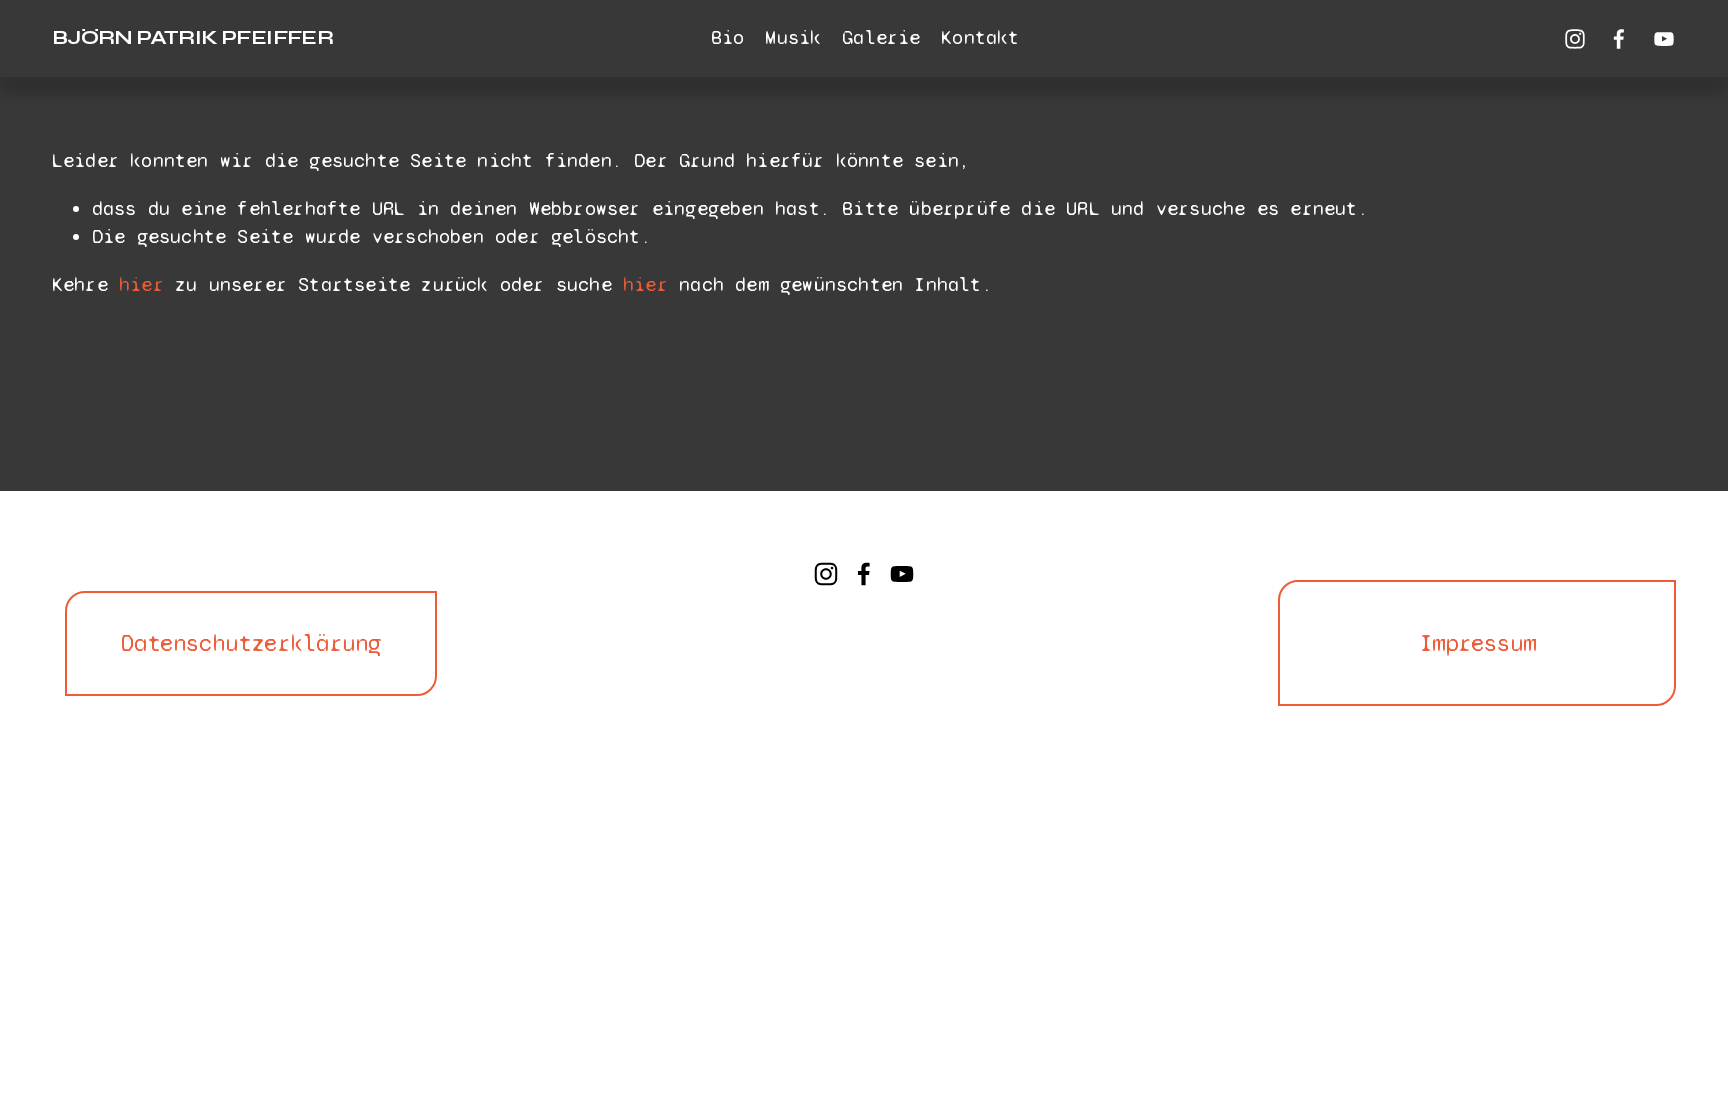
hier (141, 284)
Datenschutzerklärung (251, 643)
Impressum (1477, 643)
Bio (728, 37)
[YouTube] (1664, 39)
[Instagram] (1575, 39)
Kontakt (980, 37)
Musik (793, 37)
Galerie (881, 37)
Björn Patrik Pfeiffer (192, 37)
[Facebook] (1619, 39)
